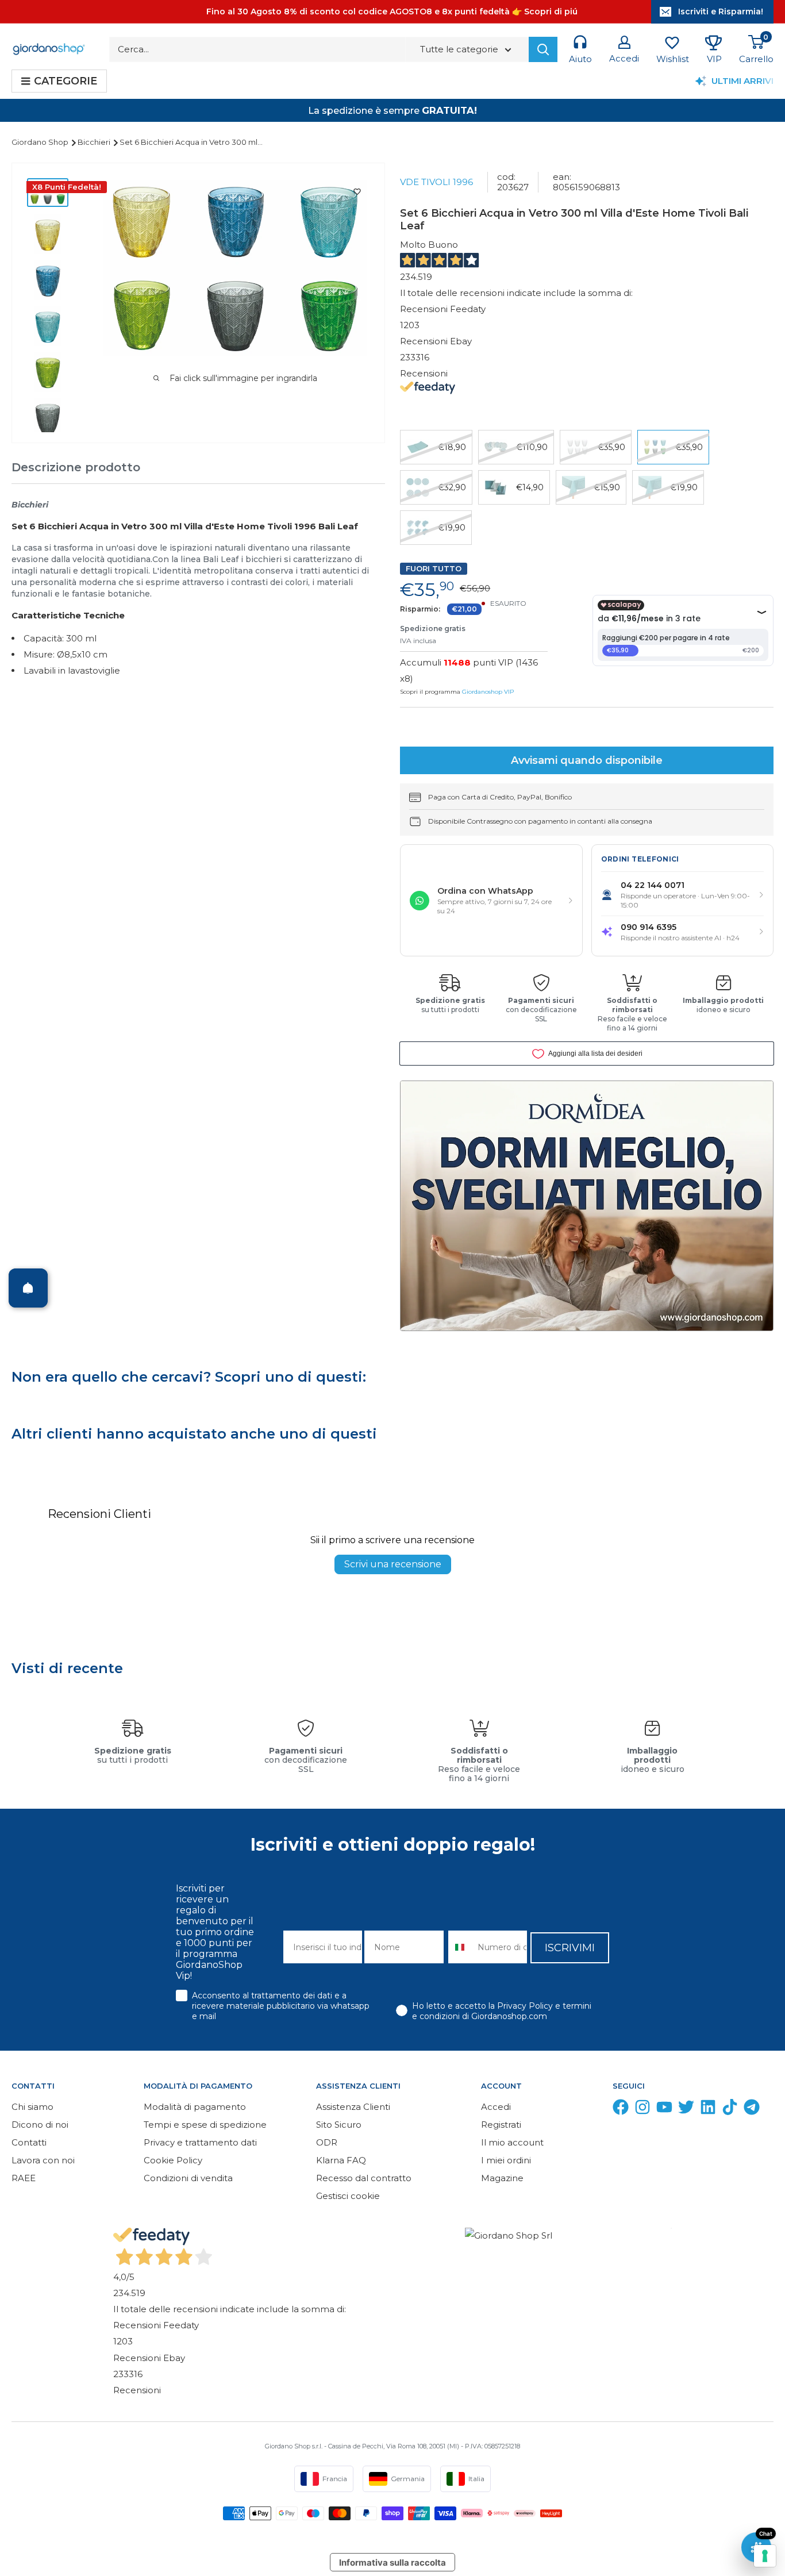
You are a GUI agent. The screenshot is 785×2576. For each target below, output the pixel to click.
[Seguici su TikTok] (730, 2110)
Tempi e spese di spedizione (205, 2125)
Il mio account (512, 2142)
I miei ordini (506, 2160)
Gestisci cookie (348, 2196)
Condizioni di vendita (188, 2178)
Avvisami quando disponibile (587, 760)
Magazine (502, 2178)
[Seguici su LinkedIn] (708, 2110)
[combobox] (461, 1947)
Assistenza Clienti (353, 2107)
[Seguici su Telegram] (752, 2110)
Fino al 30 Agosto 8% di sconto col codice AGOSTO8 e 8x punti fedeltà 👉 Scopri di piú (392, 11)
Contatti (29, 2142)
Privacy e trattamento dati (200, 2142)
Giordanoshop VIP (488, 692)
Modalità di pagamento (195, 2107)
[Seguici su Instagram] (642, 2110)
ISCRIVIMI (570, 1948)
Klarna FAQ (341, 2160)
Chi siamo (32, 2107)
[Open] (28, 1288)
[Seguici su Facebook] (621, 2110)
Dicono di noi (40, 2125)
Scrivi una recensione (393, 1564)
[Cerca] (543, 49)
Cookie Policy (173, 2160)
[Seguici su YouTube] (664, 2110)
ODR (327, 2142)
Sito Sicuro (339, 2125)
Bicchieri (95, 142)
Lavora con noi (43, 2160)
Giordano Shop (41, 142)
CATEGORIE (66, 81)
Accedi (496, 2107)
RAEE (24, 2178)
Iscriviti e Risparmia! (721, 11)
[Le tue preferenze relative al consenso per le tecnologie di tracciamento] (765, 2556)
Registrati (501, 2125)
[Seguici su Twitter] (686, 2110)
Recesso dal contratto (364, 2178)
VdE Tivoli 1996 (436, 182)
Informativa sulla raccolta (392, 2562)
